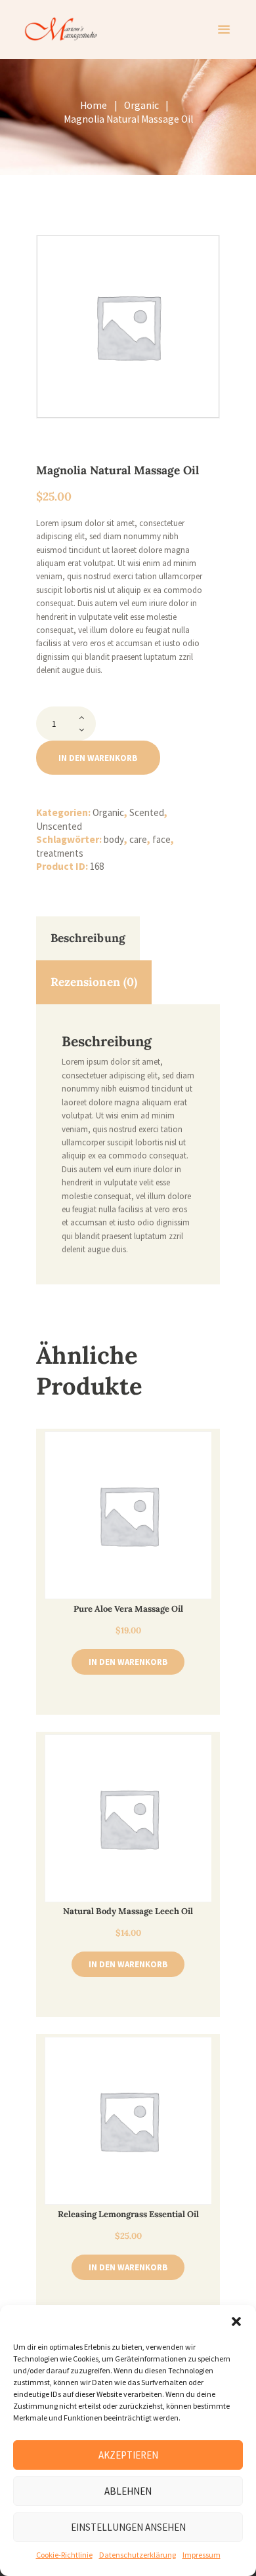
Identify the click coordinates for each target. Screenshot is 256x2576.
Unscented (59, 826)
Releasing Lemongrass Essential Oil (128, 2214)
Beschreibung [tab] (88, 938)
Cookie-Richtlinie (64, 2555)
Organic (141, 105)
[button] (236, 2321)
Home (94, 105)
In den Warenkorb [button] (128, 1662)
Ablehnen (128, 2491)
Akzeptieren (128, 2455)
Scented (147, 812)
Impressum (202, 2555)
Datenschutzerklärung (138, 2555)
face (161, 839)
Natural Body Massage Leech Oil (128, 1911)
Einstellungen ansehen (128, 2527)
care (138, 839)
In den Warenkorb (98, 758)
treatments (60, 853)
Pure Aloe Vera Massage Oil (128, 1609)
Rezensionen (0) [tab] (94, 982)
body (114, 839)
